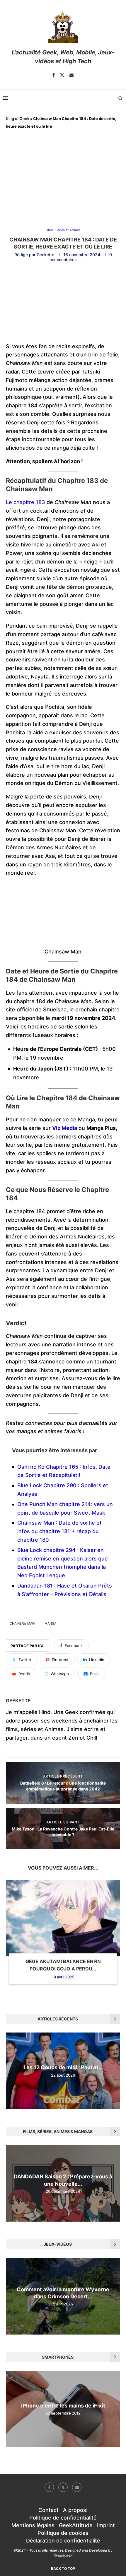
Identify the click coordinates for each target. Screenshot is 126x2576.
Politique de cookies (63, 2533)
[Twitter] (62, 75)
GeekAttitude (76, 2525)
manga (50, 1623)
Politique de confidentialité (63, 2518)
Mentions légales (33, 2525)
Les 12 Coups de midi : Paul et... (63, 2068)
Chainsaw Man (22, 1623)
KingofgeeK (63, 2555)
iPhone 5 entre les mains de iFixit (63, 2406)
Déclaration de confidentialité (63, 2541)
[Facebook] (54, 75)
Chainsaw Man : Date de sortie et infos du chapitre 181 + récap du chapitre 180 (59, 1531)
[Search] (120, 98)
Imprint (106, 2525)
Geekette (45, 255)
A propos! (75, 2510)
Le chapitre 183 (25, 502)
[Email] (71, 75)
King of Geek (18, 119)
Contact (48, 2510)
